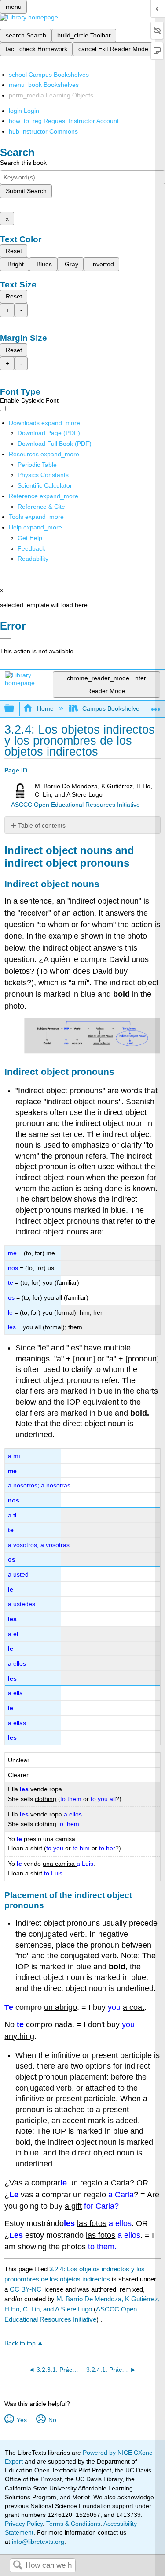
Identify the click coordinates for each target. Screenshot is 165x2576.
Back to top (20, 2343)
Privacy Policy (24, 2524)
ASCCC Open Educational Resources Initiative (75, 805)
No (52, 2420)
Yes (22, 2420)
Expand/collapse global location (156, 706)
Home (45, 708)
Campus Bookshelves (112, 708)
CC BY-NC (26, 2289)
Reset (14, 251)
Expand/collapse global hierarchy (15, 709)
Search (18, 2566)
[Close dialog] (5, 638)
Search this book (23, 163)
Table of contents (42, 825)
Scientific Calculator (45, 485)
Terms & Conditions (73, 2524)
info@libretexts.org (37, 2542)
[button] (31, 548)
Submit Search (26, 191)
